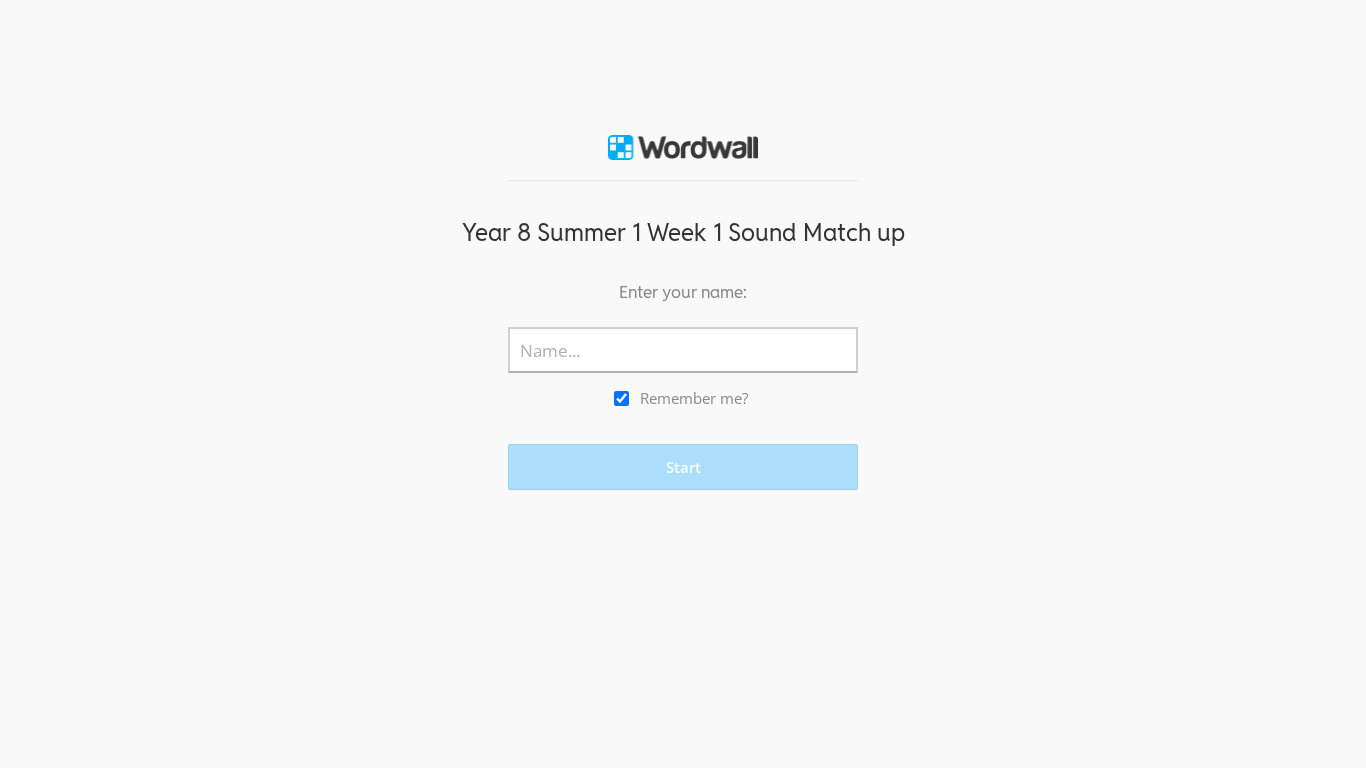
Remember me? (694, 398)
